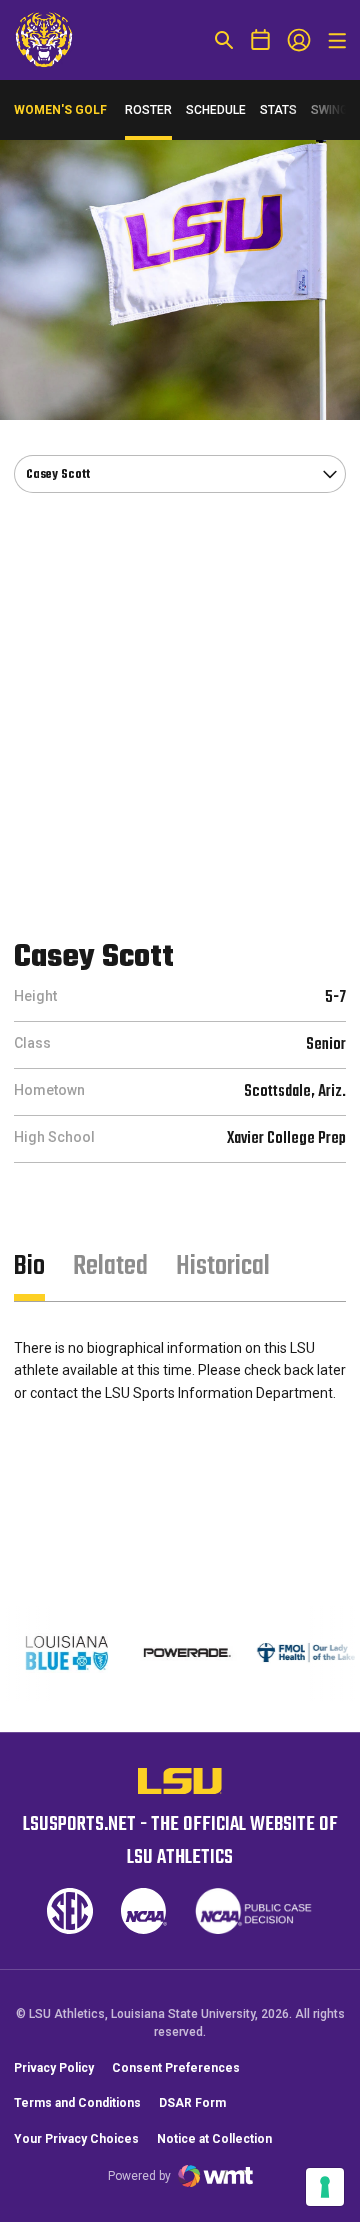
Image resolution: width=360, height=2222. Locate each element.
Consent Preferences (176, 2068)
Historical (223, 1266)
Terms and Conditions (77, 2103)
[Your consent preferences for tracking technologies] (325, 2187)
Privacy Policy (54, 2068)
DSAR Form (192, 2103)
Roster (148, 110)
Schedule (216, 110)
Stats (278, 110)
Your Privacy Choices (76, 2139)
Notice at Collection (214, 2139)
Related (110, 1266)
